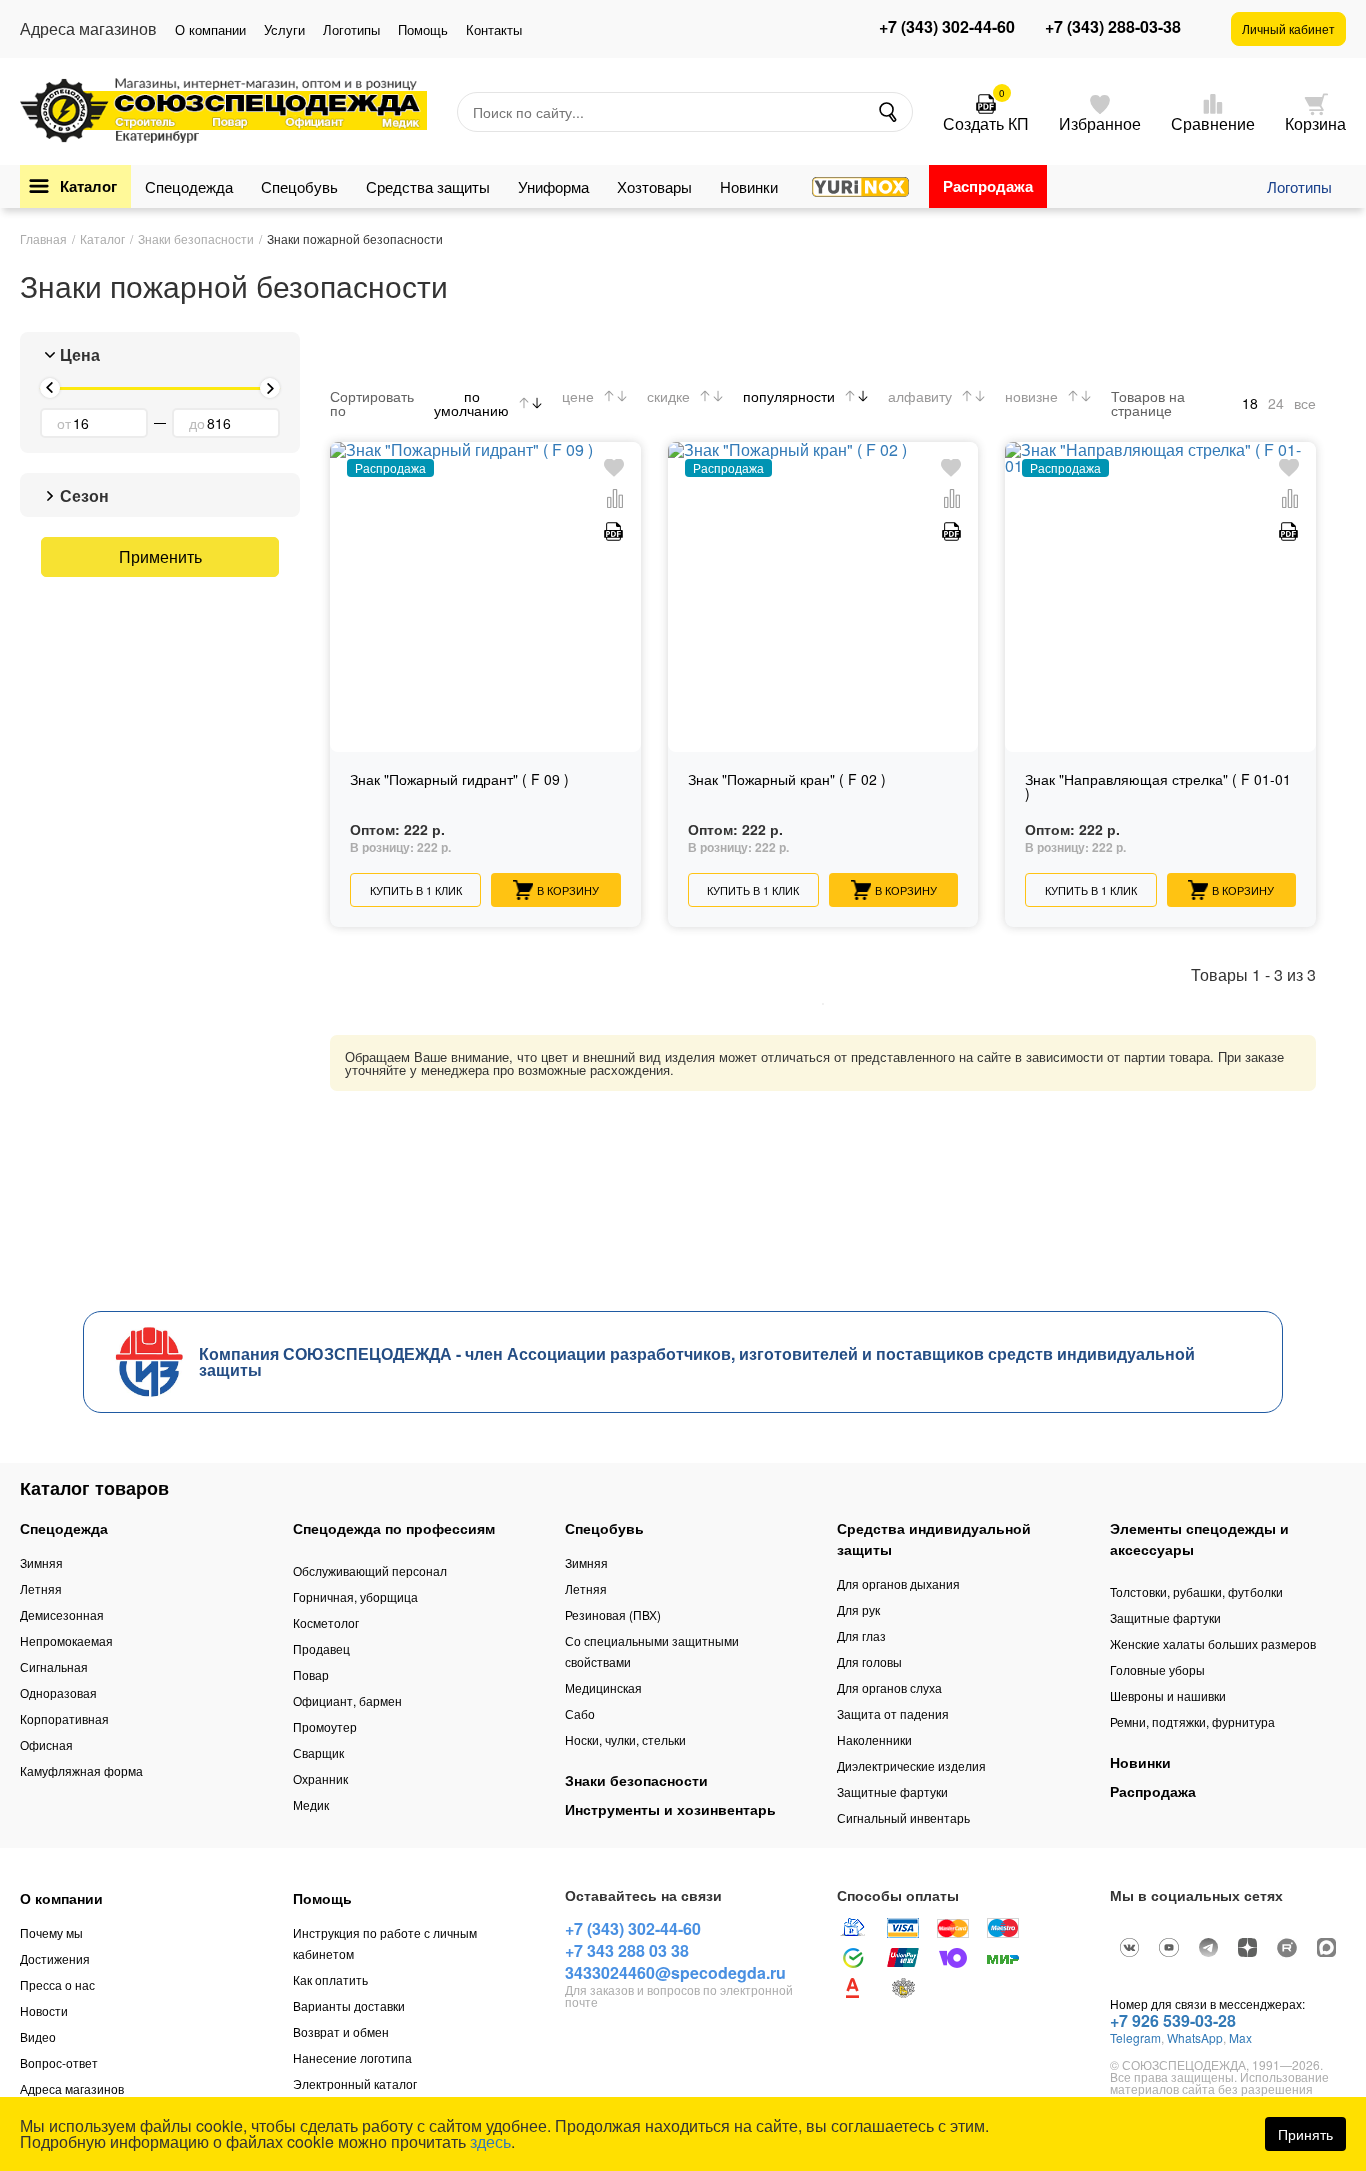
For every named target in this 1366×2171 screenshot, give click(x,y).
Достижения (55, 1958)
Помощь (423, 29)
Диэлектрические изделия (911, 1765)
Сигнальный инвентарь (903, 1817)
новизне (1031, 396)
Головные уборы (1157, 1669)
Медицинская (603, 1687)
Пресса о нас (57, 1984)
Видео (38, 2036)
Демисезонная (62, 1614)
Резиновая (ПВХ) (613, 1614)
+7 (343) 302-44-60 (947, 27)
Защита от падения (893, 1713)
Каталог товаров (94, 1488)
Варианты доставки (349, 2005)
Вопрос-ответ (59, 2062)
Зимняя (41, 1562)
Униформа (553, 186)
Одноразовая (58, 1692)
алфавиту (920, 396)
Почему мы (51, 1932)
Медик (311, 1804)
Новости (44, 2010)
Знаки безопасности (636, 1780)
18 (1250, 403)
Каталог (88, 186)
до (197, 423)
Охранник (320, 1778)
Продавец (321, 1648)
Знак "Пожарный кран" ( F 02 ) (787, 780)
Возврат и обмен (341, 2031)
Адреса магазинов (72, 2088)
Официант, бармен (347, 1700)
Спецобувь (299, 186)
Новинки (749, 186)
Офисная (46, 1744)
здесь (490, 2141)
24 (1276, 403)
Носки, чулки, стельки (625, 1739)
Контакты (494, 29)
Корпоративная (64, 1718)
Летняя (41, 1588)
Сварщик (318, 1752)
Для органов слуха (889, 1687)
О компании (210, 29)
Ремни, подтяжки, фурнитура (1192, 1721)
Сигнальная (54, 1666)
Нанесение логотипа (352, 2057)
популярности (789, 396)
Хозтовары (654, 186)
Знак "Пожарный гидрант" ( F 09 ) (459, 780)
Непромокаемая (66, 1640)
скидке (668, 396)
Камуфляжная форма (81, 1770)
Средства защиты (428, 186)
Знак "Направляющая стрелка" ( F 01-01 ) (1158, 787)
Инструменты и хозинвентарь (670, 1809)
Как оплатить (330, 1979)
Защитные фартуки (892, 1791)
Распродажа (988, 186)
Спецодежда (189, 186)
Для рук (858, 1609)
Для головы (869, 1661)
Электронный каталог (355, 2083)
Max (1240, 2037)
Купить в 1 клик (416, 890)
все (1305, 403)
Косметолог (326, 1622)
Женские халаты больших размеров (1213, 1643)
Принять (1305, 2134)
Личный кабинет (1288, 28)
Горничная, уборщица (355, 1596)
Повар (311, 1674)
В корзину (568, 890)
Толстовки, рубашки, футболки (1196, 1591)
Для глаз (861, 1635)
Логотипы (351, 29)
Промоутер (325, 1726)
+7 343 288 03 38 (627, 1950)
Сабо (580, 1713)
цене (578, 396)
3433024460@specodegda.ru (675, 1972)
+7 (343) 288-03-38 (1113, 27)
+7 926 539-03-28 (1173, 2020)
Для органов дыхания (898, 1583)
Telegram (1135, 2037)
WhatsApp (1195, 2037)
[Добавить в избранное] (614, 468)
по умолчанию (471, 403)
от (64, 423)
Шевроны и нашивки (1168, 1695)
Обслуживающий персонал (370, 1570)
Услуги (284, 29)
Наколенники (874, 1739)
